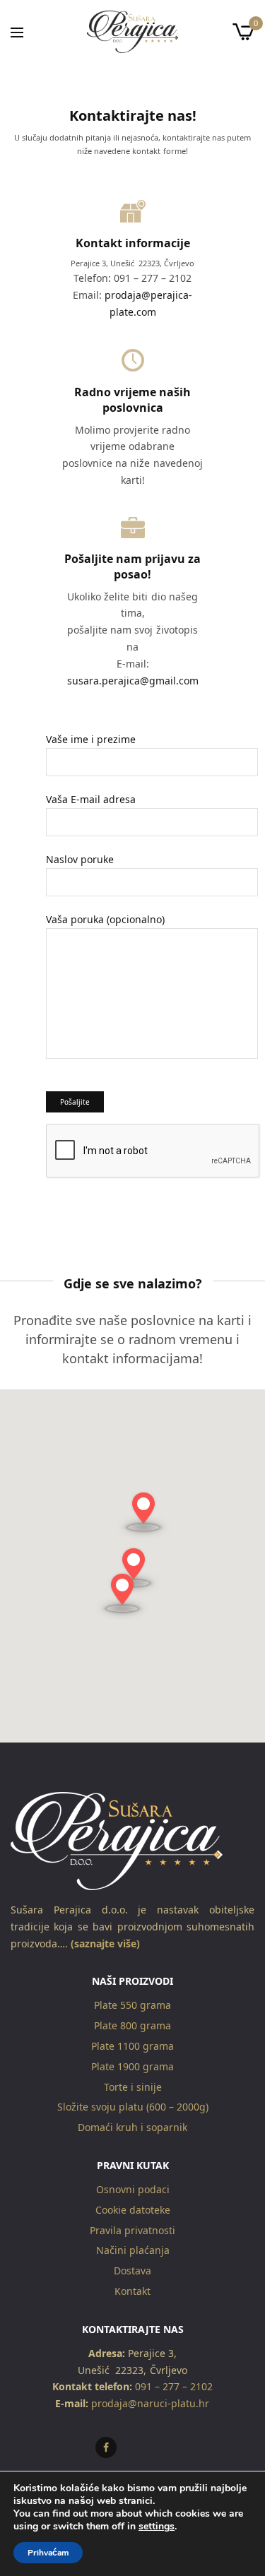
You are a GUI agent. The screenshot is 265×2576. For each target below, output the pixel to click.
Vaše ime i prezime (91, 739)
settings (157, 2527)
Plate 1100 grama (132, 2046)
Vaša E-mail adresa (91, 799)
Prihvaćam (48, 2553)
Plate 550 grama (132, 2006)
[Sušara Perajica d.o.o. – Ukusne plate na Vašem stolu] (132, 32)
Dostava (132, 2271)
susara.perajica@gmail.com (133, 681)
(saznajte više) (104, 1943)
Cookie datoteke (133, 2210)
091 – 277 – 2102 (174, 2387)
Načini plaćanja (133, 2251)
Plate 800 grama (132, 2026)
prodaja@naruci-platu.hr (149, 2404)
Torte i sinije (133, 2087)
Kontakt (132, 2291)
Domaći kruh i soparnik (132, 2128)
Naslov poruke (80, 859)
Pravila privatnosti (132, 2230)
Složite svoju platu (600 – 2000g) (133, 2107)
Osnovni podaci (133, 2189)
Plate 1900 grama (132, 2066)
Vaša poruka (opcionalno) (105, 919)
